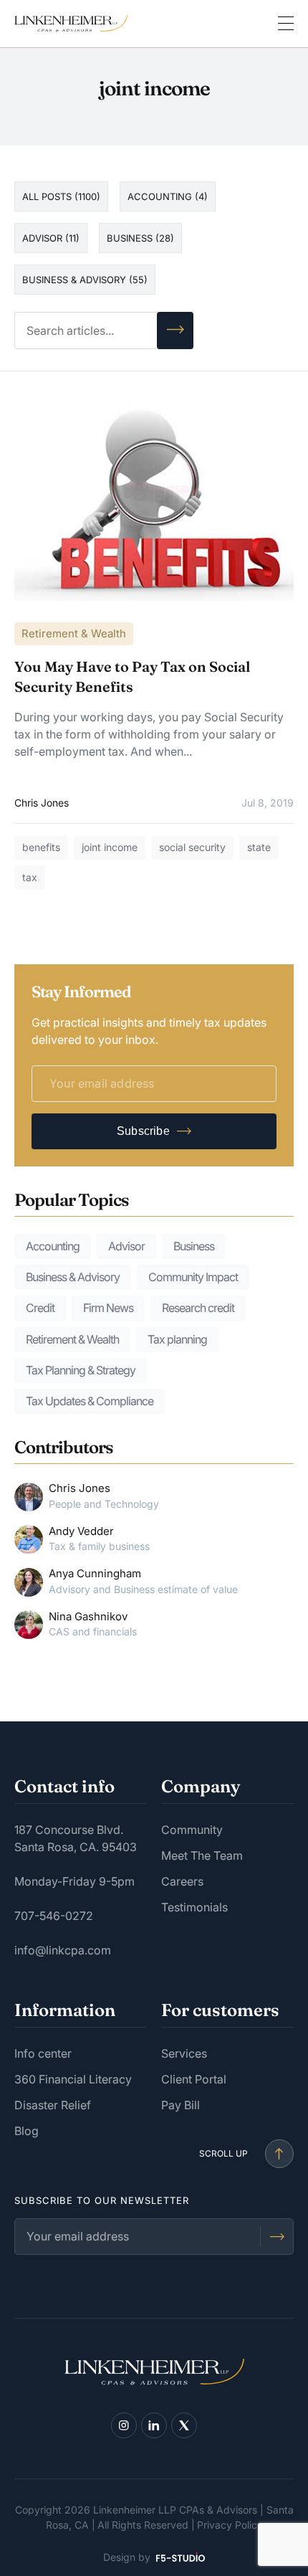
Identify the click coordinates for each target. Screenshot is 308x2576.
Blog (27, 2131)
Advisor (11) (51, 238)
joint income (110, 847)
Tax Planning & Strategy (81, 1370)
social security (192, 847)
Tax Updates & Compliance (90, 1401)
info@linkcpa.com (63, 1950)
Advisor (126, 1246)
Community (192, 1830)
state (259, 847)
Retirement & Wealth (74, 633)
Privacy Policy (230, 2525)
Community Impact (193, 1277)
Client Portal (194, 2079)
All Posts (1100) (61, 196)
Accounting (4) (168, 196)
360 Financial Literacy (73, 2079)
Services (184, 2053)
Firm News (108, 1308)
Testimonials (194, 1907)
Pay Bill (181, 2105)
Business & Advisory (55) (85, 280)
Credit (40, 1308)
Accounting (53, 1246)
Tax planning (177, 1339)
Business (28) (140, 238)
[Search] (175, 331)
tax (30, 877)
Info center (43, 2053)
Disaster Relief (53, 2105)
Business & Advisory (73, 1277)
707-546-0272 (54, 1916)
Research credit (198, 1308)
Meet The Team (202, 1855)
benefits (41, 847)
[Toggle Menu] (286, 24)
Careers (182, 1881)
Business (194, 1246)
